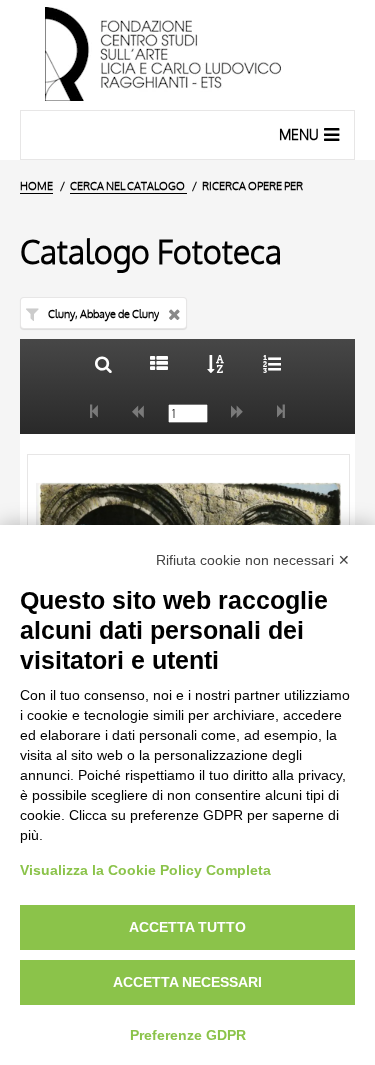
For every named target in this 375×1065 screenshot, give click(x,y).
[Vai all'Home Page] (187, 55)
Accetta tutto (187, 927)
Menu (299, 134)
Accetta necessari (187, 982)
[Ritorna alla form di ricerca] (103, 363)
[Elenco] (159, 363)
